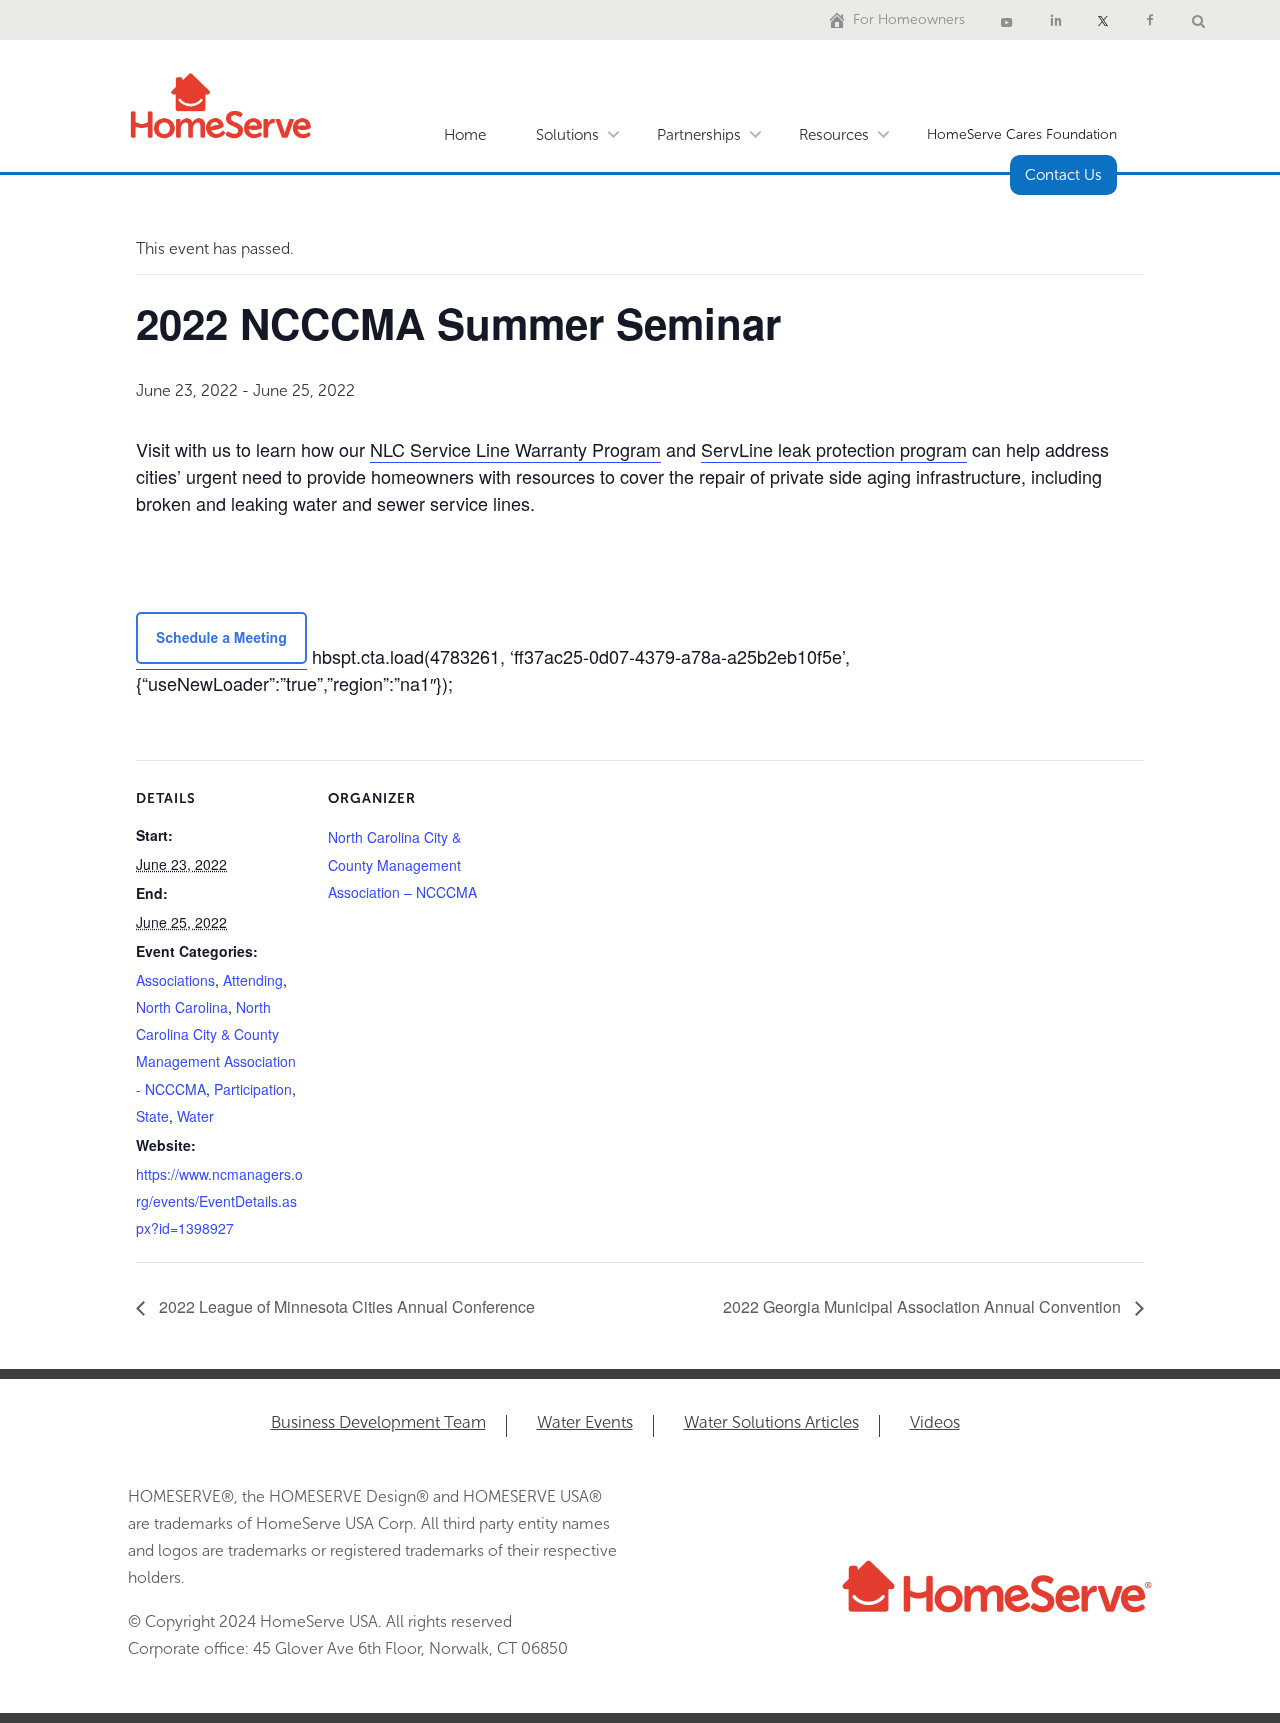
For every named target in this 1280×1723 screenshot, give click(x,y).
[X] (1103, 20)
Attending (253, 980)
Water (195, 1116)
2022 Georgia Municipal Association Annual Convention (924, 1306)
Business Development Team (378, 1423)
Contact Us (1063, 175)
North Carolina (182, 1007)
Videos (935, 1423)
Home (465, 135)
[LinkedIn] (1056, 20)
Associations (175, 980)
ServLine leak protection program (834, 449)
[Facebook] (1150, 20)
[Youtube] (1007, 20)
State (152, 1116)
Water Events (585, 1423)
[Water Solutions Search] (1198, 20)
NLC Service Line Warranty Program (515, 449)
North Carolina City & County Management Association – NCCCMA (402, 864)
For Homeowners (909, 19)
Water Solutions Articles (771, 1423)
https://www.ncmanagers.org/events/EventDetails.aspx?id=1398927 (219, 1201)
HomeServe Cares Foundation (1022, 134)
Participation (253, 1089)
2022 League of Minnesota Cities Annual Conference (345, 1306)
